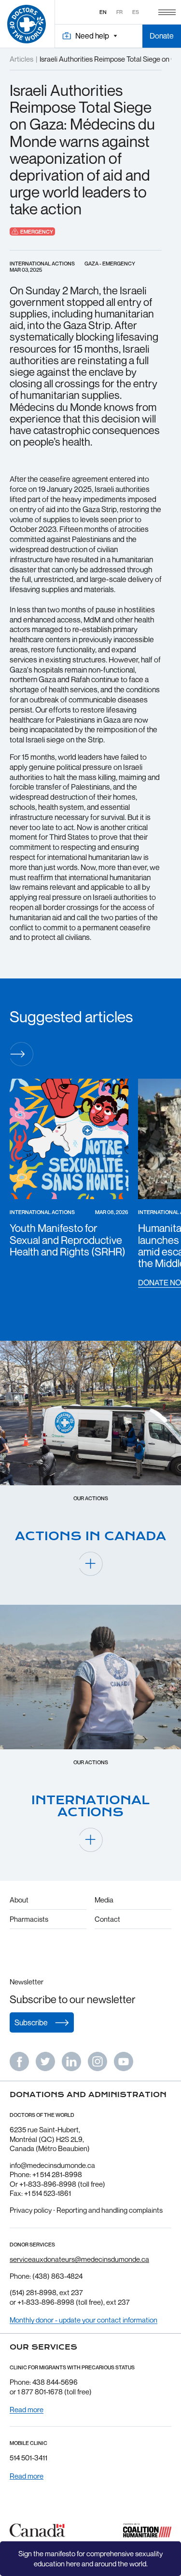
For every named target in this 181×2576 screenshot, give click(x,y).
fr (119, 12)
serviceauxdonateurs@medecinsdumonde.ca (79, 2259)
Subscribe (31, 2022)
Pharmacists (29, 1919)
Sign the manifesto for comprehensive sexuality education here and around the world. (90, 2558)
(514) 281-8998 (33, 2292)
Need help (92, 36)
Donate (162, 36)
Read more (27, 2410)
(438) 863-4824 (57, 2276)
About (19, 1900)
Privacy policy (31, 2210)
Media (104, 1900)
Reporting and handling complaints (110, 2210)
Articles (21, 59)
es (136, 12)
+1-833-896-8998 (46, 2302)
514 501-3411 (28, 2457)
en (103, 12)
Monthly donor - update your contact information (84, 2320)
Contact (107, 1919)
